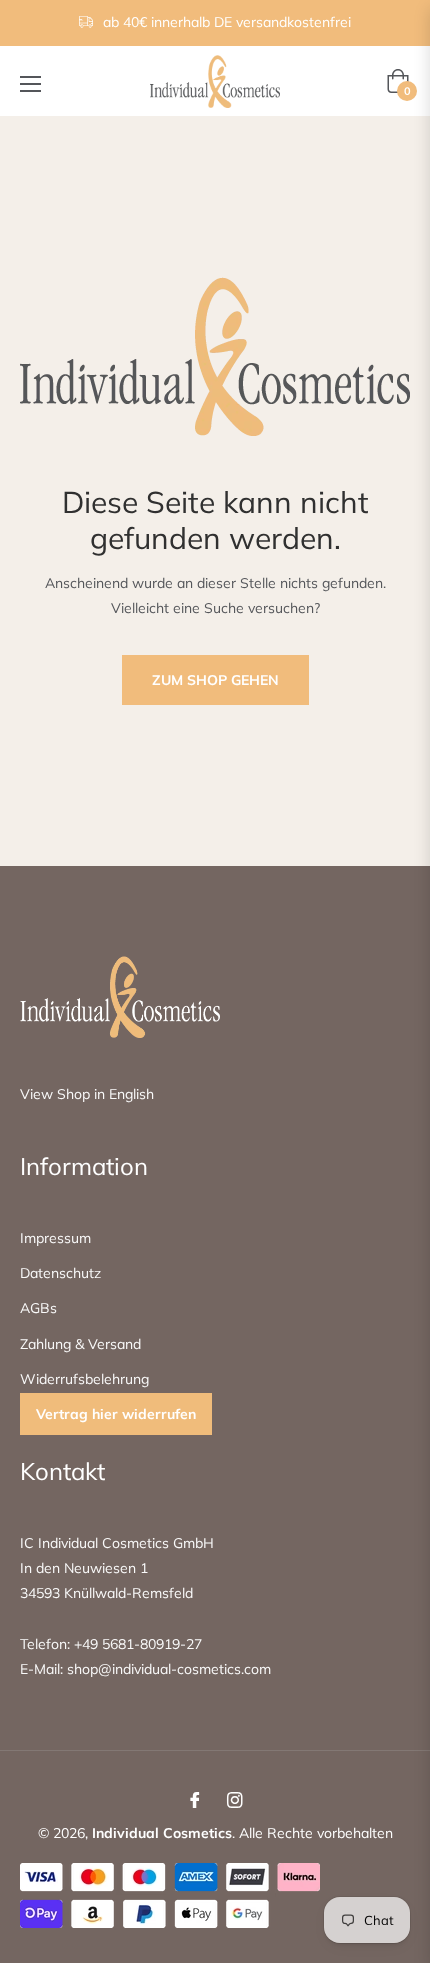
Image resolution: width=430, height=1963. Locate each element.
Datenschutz (60, 1273)
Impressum (55, 1238)
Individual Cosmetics (162, 1833)
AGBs (38, 1308)
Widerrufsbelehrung (84, 1379)
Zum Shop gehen (215, 680)
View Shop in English (87, 1094)
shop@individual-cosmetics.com (167, 1669)
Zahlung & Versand (80, 1344)
